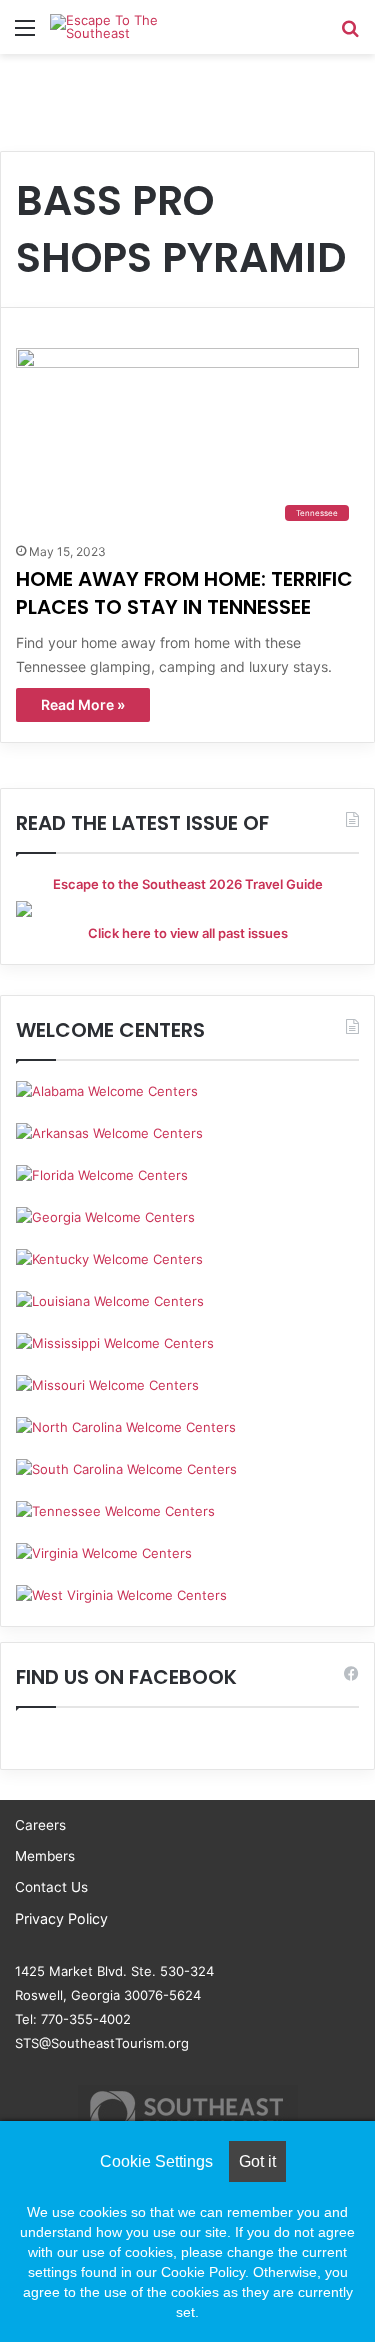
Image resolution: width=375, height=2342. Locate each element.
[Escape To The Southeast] (130, 27)
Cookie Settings (156, 2161)
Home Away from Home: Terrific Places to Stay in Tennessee (184, 593)
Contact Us (51, 1887)
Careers (40, 1825)
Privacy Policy (61, 1918)
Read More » (83, 704)
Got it (257, 2161)
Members (45, 1856)
